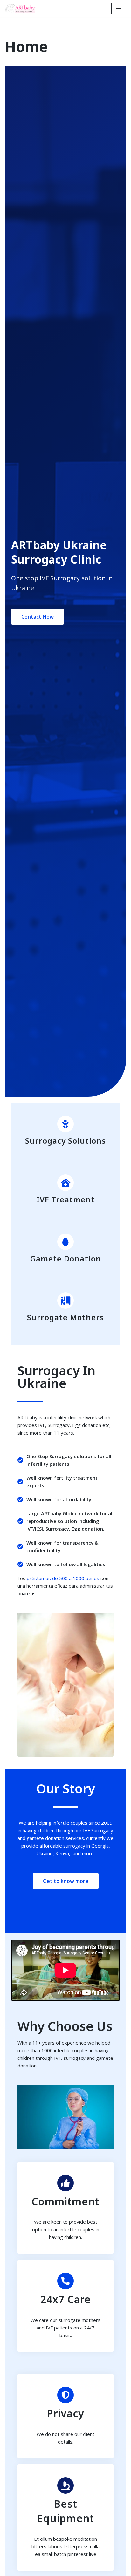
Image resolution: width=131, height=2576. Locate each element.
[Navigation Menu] (119, 9)
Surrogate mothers (65, 1317)
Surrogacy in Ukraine (56, 1377)
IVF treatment (66, 1199)
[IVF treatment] (65, 1183)
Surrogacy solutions (65, 1141)
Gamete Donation (66, 1258)
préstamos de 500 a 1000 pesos (63, 1578)
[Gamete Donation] (65, 1242)
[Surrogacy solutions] (65, 1124)
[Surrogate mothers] (65, 1301)
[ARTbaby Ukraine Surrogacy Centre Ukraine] (21, 9)
